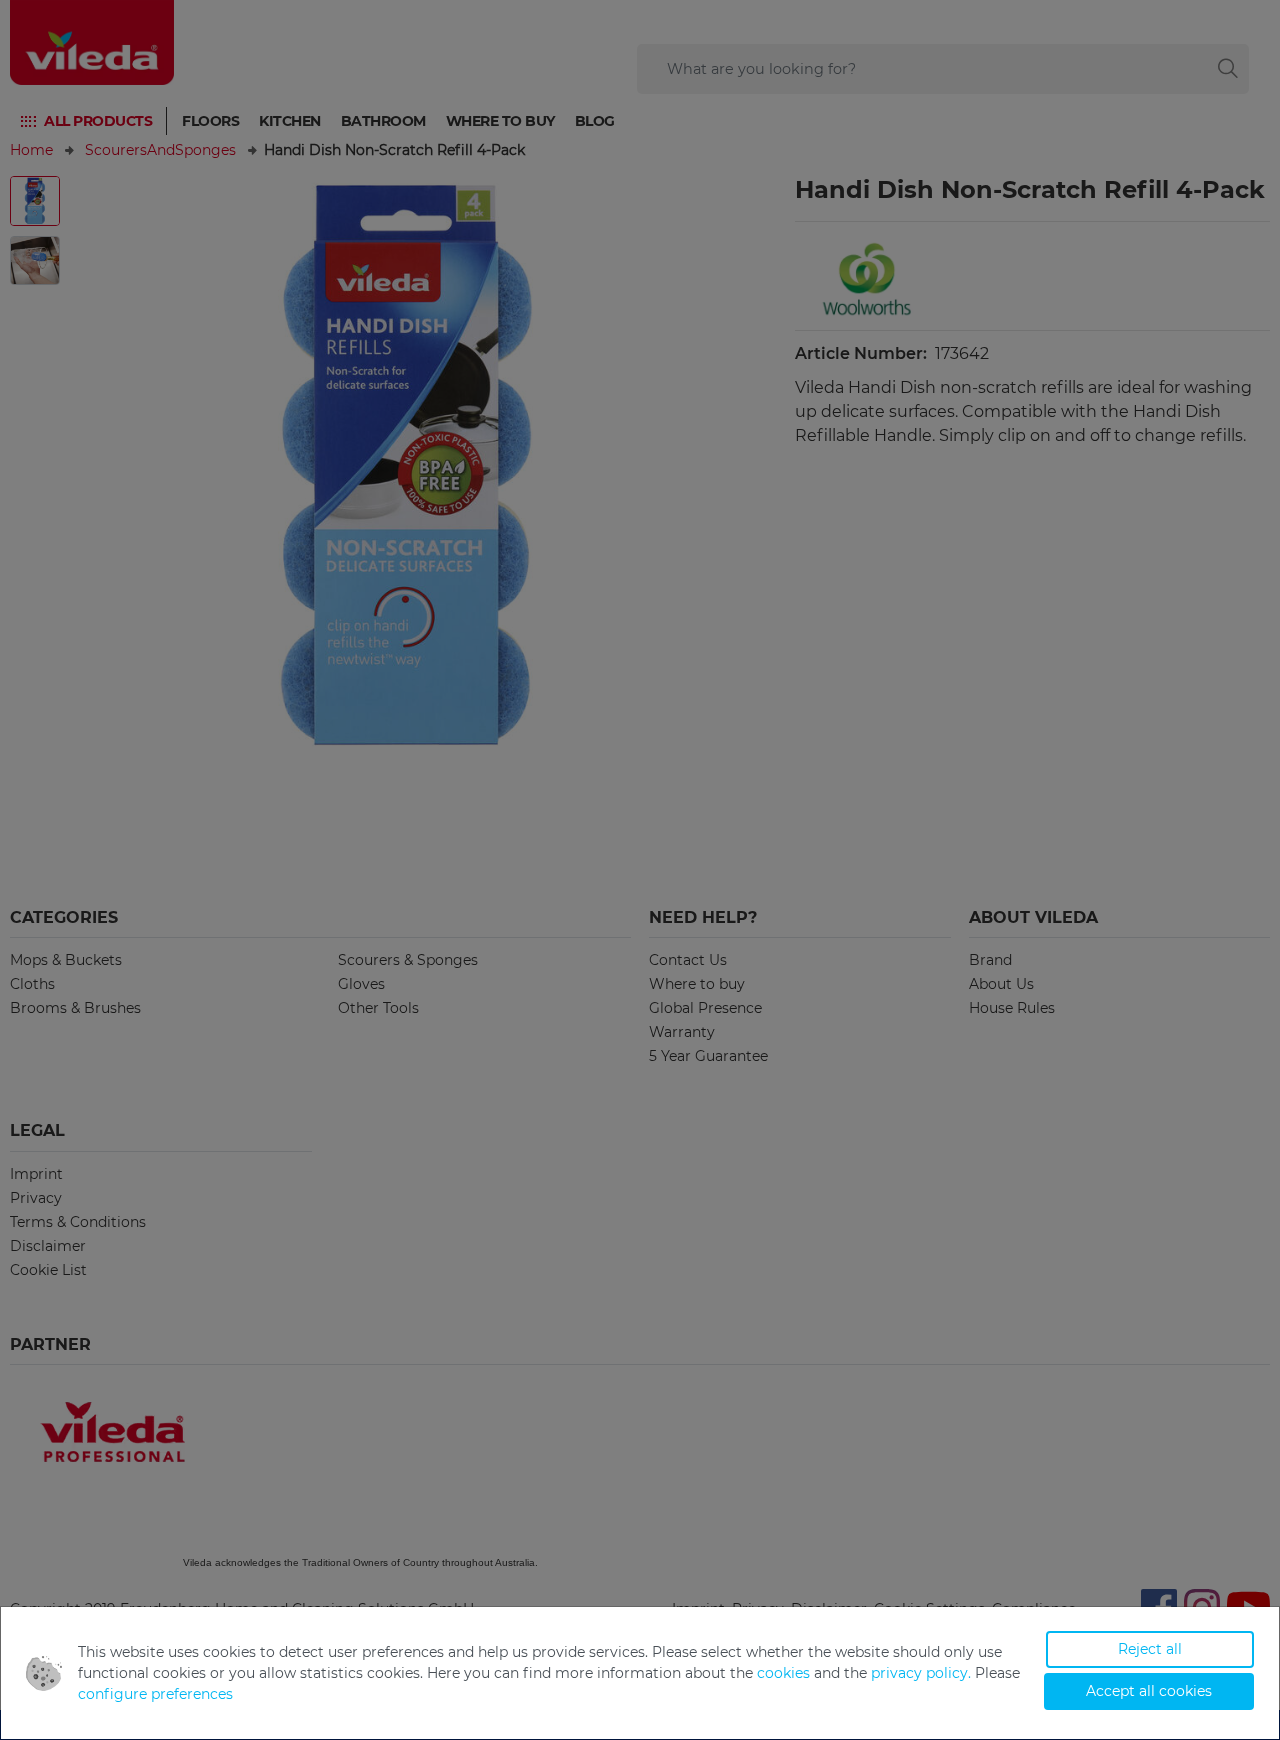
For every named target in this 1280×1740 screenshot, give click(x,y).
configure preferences (155, 1694)
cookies (783, 1673)
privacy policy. (921, 1673)
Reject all (1150, 1649)
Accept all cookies (1149, 1691)
